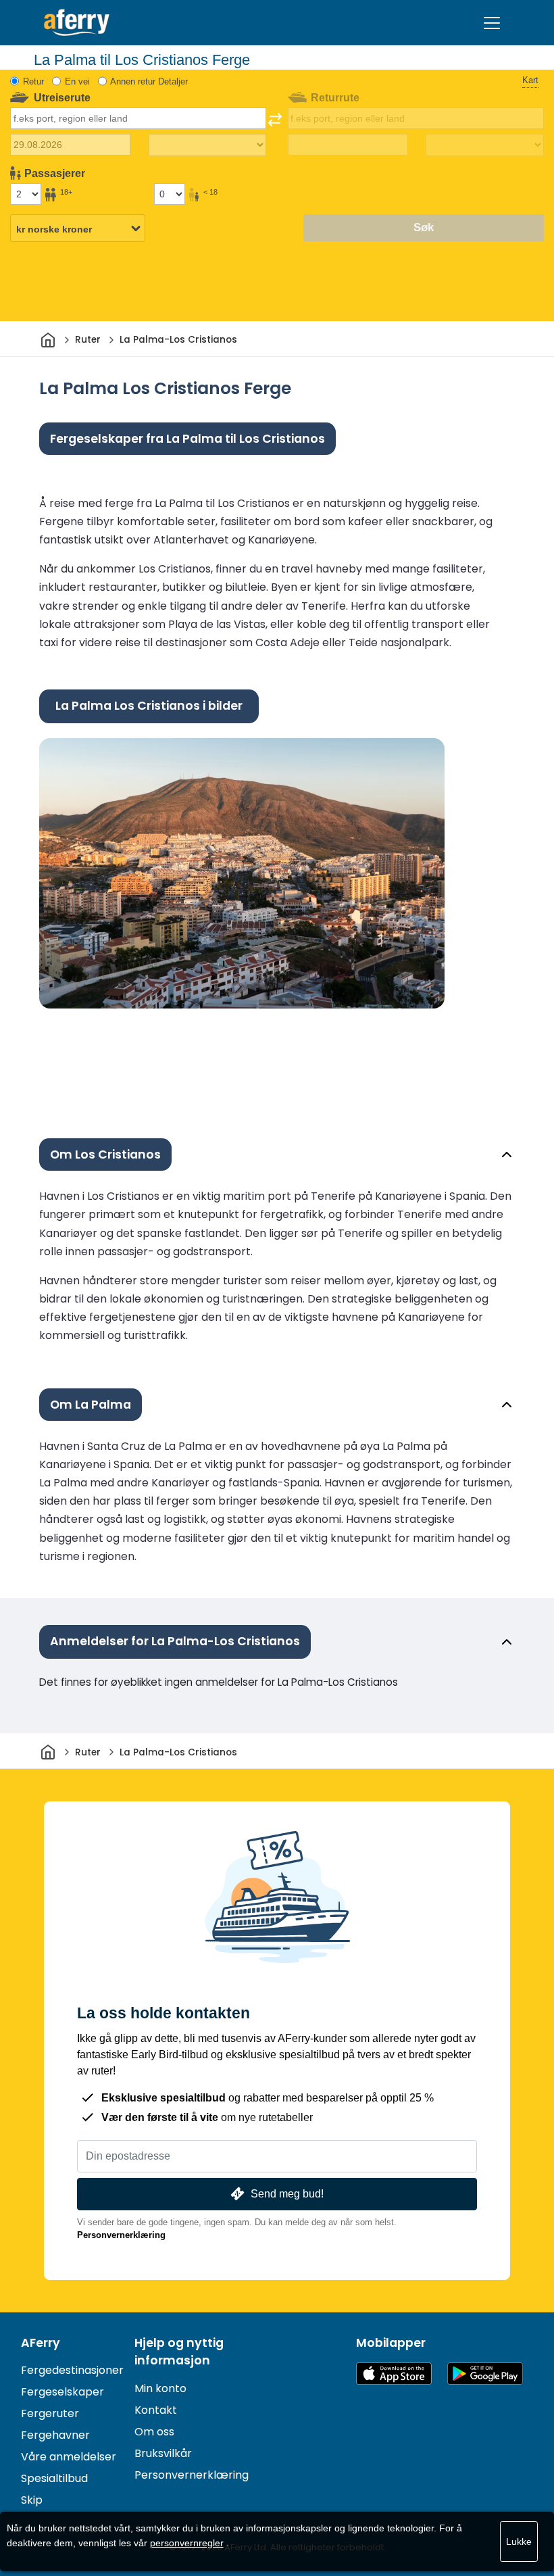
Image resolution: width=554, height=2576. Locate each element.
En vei (77, 81)
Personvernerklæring (121, 2235)
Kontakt (156, 2410)
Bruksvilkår (163, 2453)
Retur (33, 81)
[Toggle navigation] (492, 23)
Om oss (154, 2432)
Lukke (519, 2542)
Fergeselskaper (62, 2392)
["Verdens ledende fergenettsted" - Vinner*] (77, 23)
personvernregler (187, 2543)
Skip (32, 2500)
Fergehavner (55, 2435)
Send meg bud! (287, 2194)
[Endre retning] (275, 120)
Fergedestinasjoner (72, 2370)
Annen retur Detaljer (149, 81)
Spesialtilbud (54, 2478)
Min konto (160, 2388)
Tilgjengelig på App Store (394, 2374)
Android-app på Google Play (485, 2374)
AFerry (41, 2343)
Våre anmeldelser (69, 2457)
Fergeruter (50, 2413)
